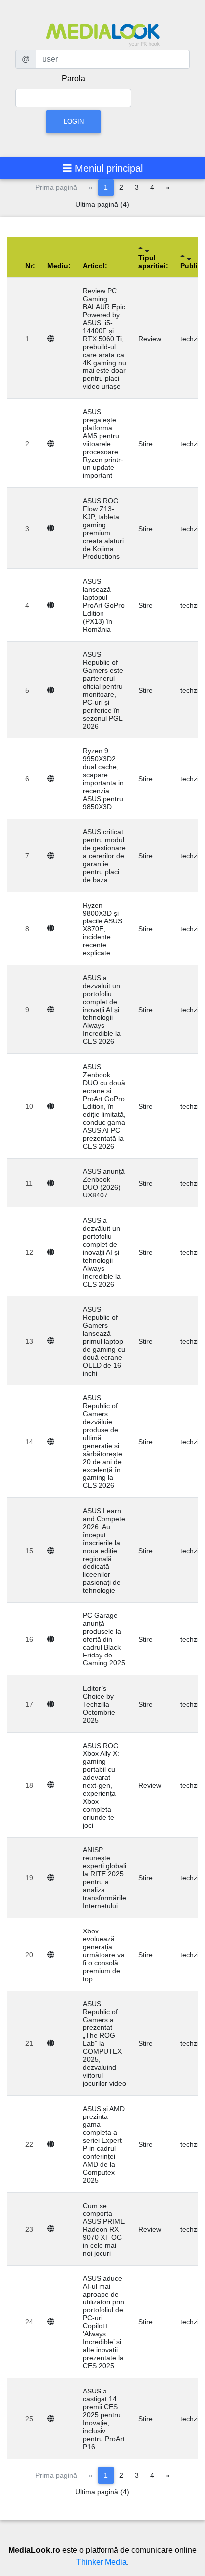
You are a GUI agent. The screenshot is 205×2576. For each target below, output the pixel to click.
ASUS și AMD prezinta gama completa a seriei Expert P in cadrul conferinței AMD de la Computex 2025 (104, 2144)
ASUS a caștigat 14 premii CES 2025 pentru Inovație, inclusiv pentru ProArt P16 (104, 2419)
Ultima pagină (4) (102, 204)
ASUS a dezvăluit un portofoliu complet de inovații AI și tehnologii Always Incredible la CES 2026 (102, 1252)
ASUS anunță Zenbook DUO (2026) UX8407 (104, 1183)
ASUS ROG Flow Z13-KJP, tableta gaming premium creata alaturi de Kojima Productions (103, 529)
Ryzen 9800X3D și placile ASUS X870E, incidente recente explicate (102, 929)
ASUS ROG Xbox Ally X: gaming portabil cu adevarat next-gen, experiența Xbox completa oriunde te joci (101, 1785)
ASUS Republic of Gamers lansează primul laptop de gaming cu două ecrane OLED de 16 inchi (104, 1341)
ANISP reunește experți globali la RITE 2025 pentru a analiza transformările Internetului (104, 1878)
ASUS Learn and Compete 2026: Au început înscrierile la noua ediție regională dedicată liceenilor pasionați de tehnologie (104, 1551)
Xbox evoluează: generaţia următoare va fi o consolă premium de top (104, 1955)
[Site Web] (53, 339)
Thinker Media (102, 2562)
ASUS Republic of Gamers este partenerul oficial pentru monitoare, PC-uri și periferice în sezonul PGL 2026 (103, 690)
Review (150, 339)
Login (74, 122)
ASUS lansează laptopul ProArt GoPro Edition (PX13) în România (104, 605)
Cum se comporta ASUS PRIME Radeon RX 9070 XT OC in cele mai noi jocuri (104, 2229)
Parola (73, 78)
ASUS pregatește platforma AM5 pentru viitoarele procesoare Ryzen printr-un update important (103, 444)
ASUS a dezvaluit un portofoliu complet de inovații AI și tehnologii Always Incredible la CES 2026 (102, 1010)
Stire (146, 444)
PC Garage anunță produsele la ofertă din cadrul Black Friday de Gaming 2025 (104, 1639)
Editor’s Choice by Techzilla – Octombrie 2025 (99, 1704)
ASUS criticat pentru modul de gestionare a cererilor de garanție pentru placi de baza (104, 856)
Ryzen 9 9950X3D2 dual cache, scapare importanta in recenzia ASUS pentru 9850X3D (103, 779)
